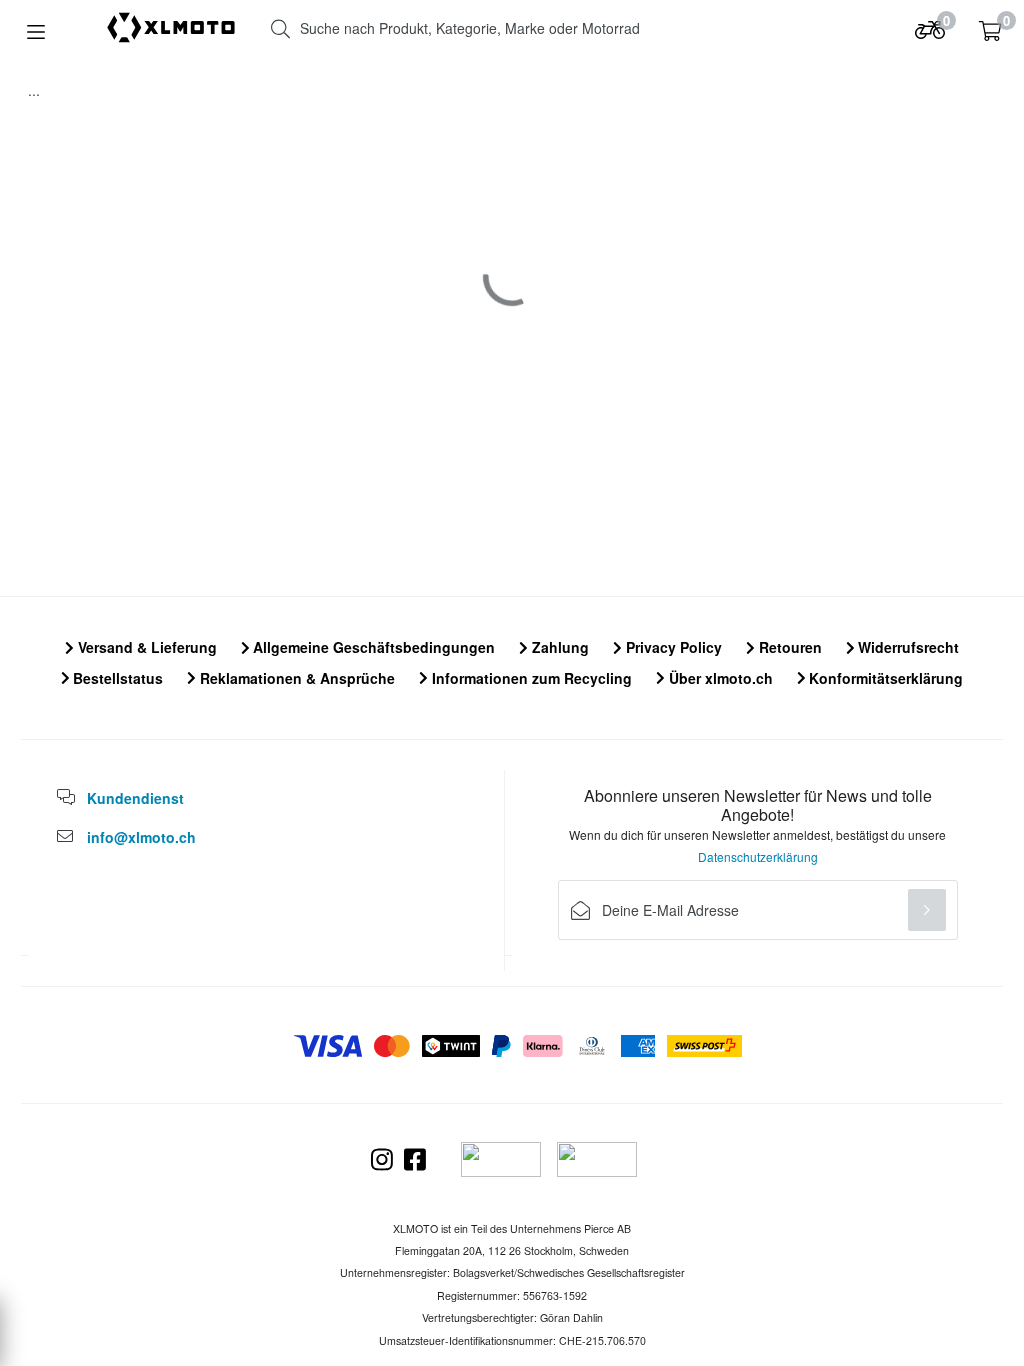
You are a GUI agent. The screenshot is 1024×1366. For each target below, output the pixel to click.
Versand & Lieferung (145, 647)
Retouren (788, 647)
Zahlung (558, 647)
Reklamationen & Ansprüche (295, 678)
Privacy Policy (672, 647)
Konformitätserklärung (884, 678)
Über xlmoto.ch (719, 678)
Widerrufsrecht (906, 647)
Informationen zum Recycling (530, 678)
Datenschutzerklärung (758, 856)
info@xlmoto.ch (141, 837)
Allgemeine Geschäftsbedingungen (372, 647)
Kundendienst (135, 798)
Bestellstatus (116, 678)
